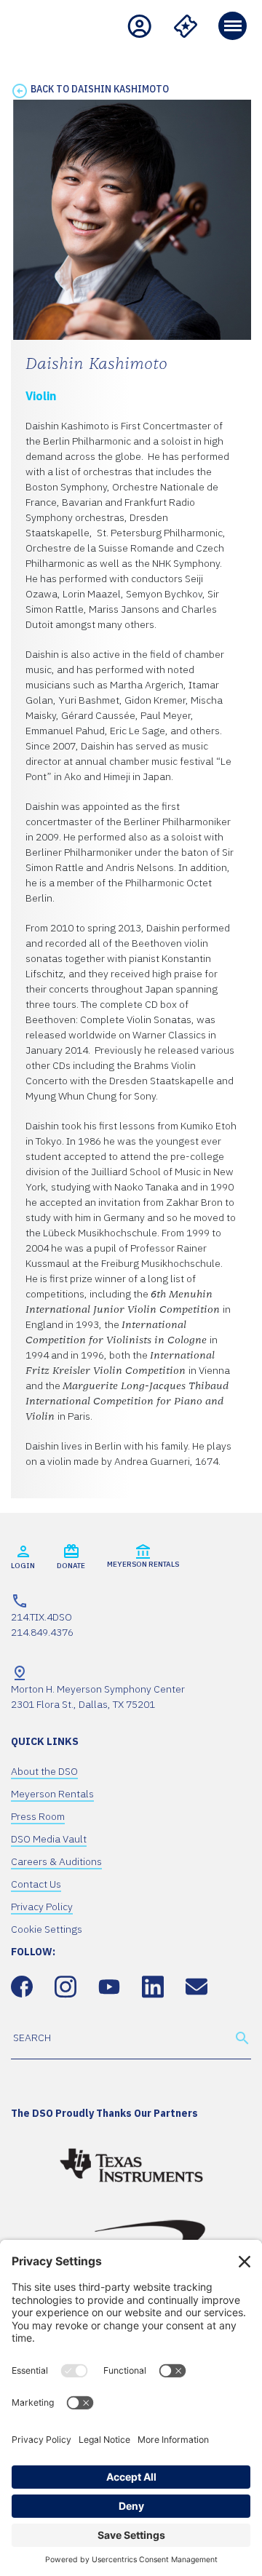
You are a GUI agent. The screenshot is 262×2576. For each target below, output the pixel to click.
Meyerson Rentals (52, 1794)
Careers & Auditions (56, 1861)
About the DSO (44, 1771)
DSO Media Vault (49, 1839)
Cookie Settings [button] (47, 1929)
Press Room (38, 1816)
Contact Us (36, 1884)
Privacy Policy (42, 1907)
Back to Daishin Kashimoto (100, 89)
